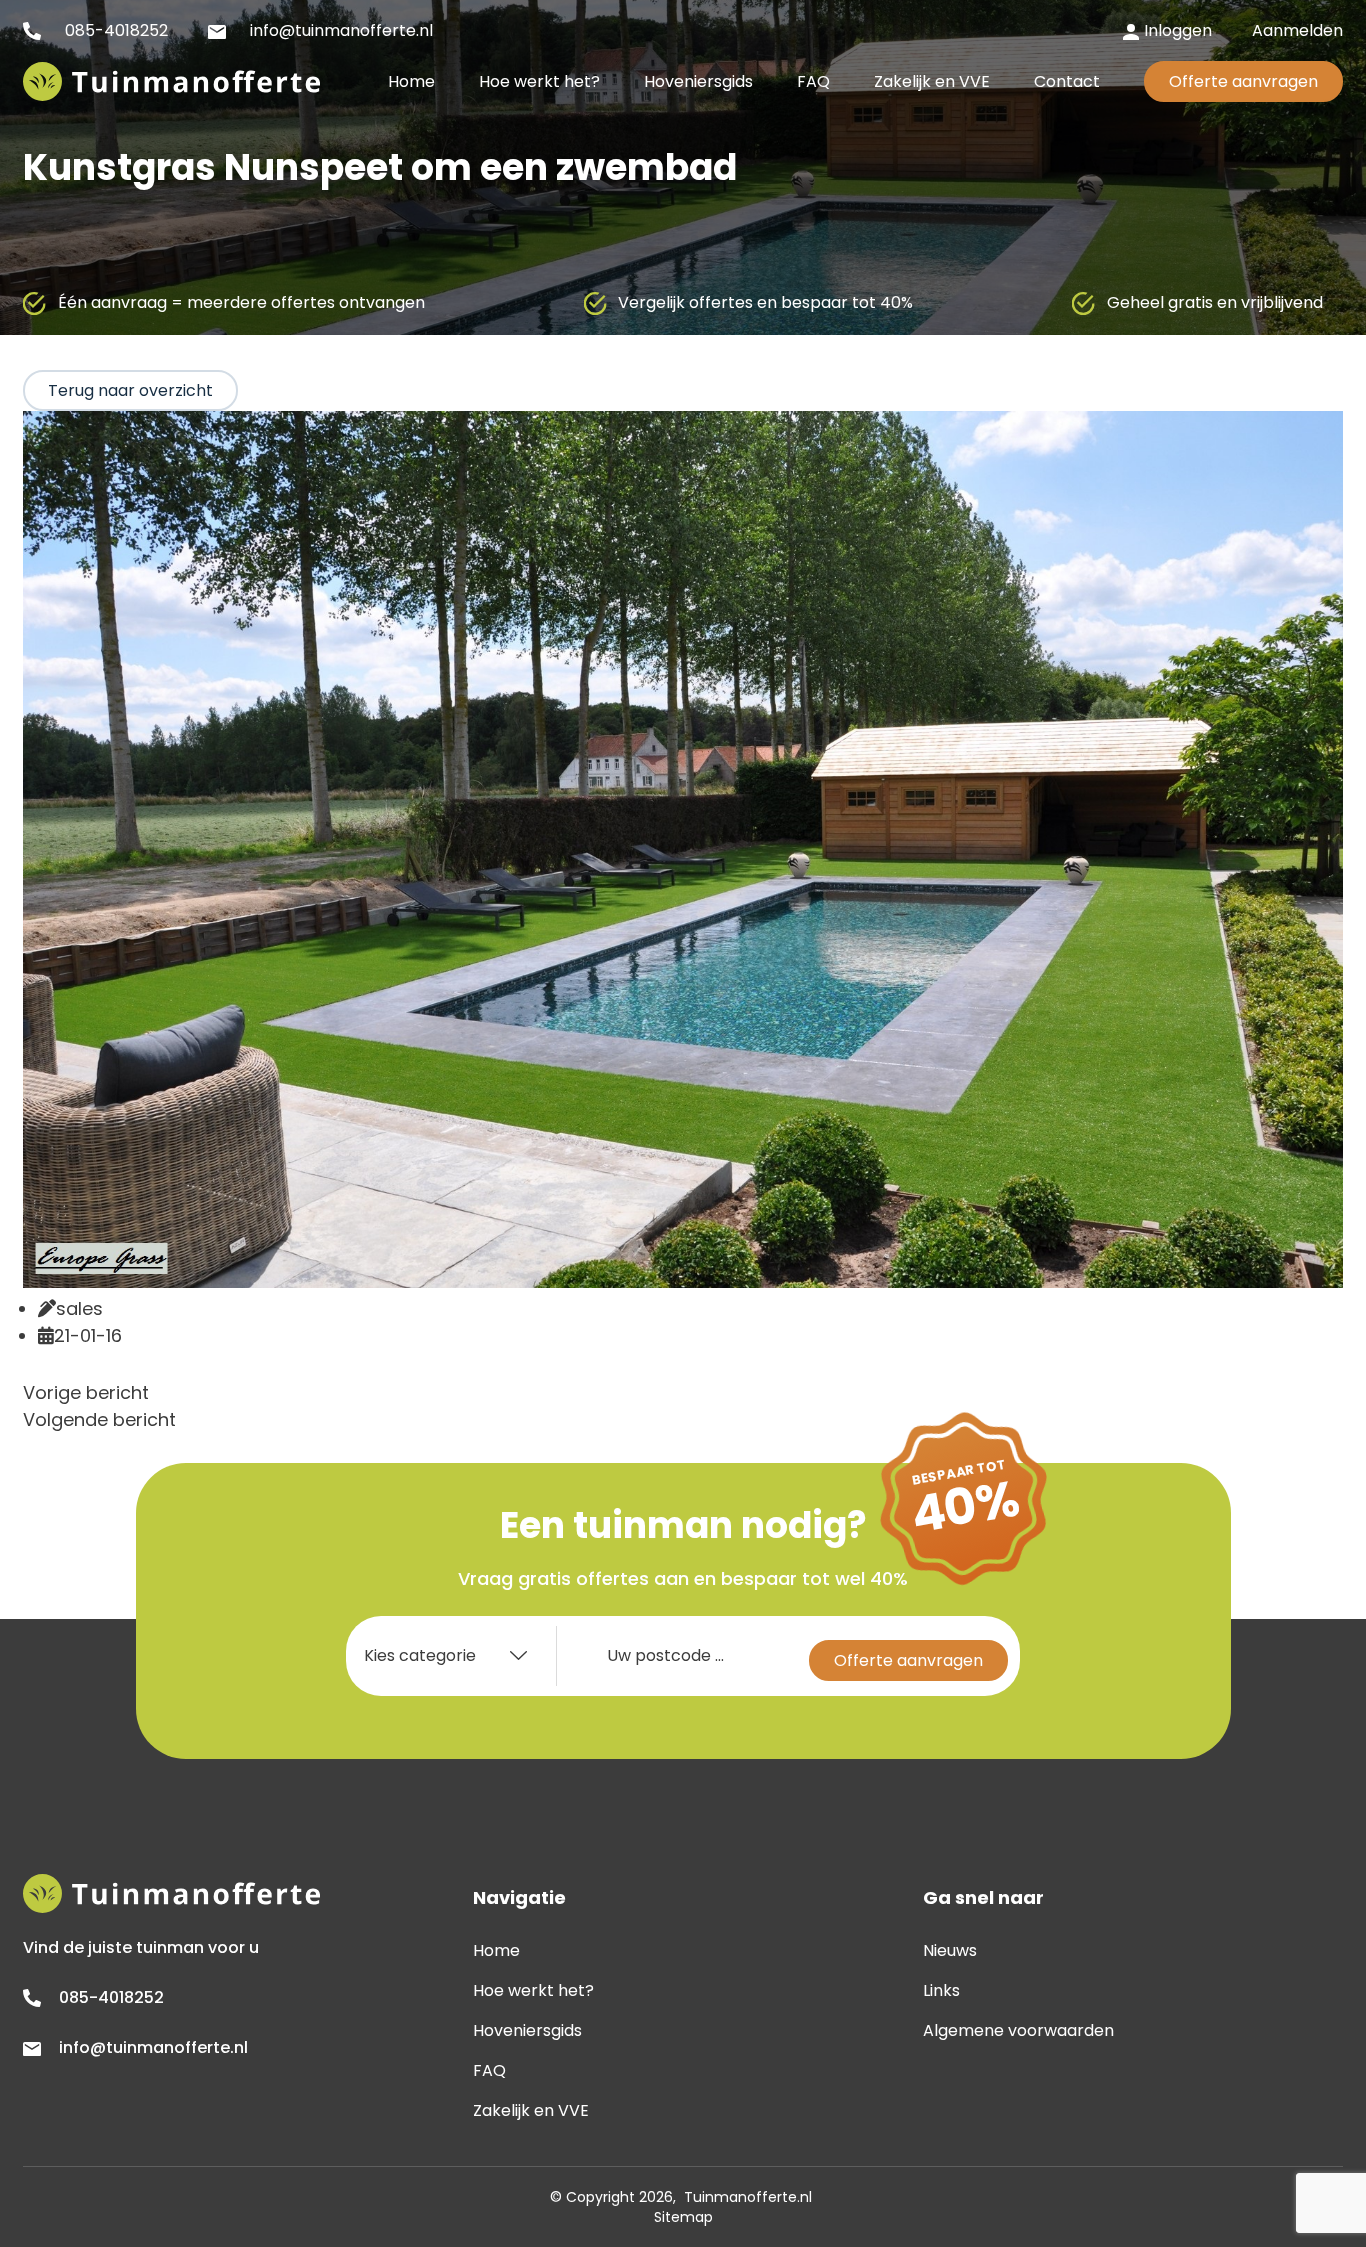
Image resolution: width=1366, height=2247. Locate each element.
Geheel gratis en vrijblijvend (1215, 302)
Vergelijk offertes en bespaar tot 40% (765, 302)
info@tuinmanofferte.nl (339, 30)
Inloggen (1178, 30)
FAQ (489, 2070)
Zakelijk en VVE (531, 2110)
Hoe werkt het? (533, 1990)
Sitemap (683, 2217)
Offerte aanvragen (1243, 81)
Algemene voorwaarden (1018, 2030)
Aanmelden (1297, 30)
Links (941, 1990)
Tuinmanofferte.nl (748, 2197)
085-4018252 (114, 30)
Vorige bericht (86, 1392)
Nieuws (950, 1950)
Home (496, 1950)
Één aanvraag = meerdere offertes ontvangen (241, 302)
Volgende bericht (99, 1419)
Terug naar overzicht (130, 390)
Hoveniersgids (527, 2030)
